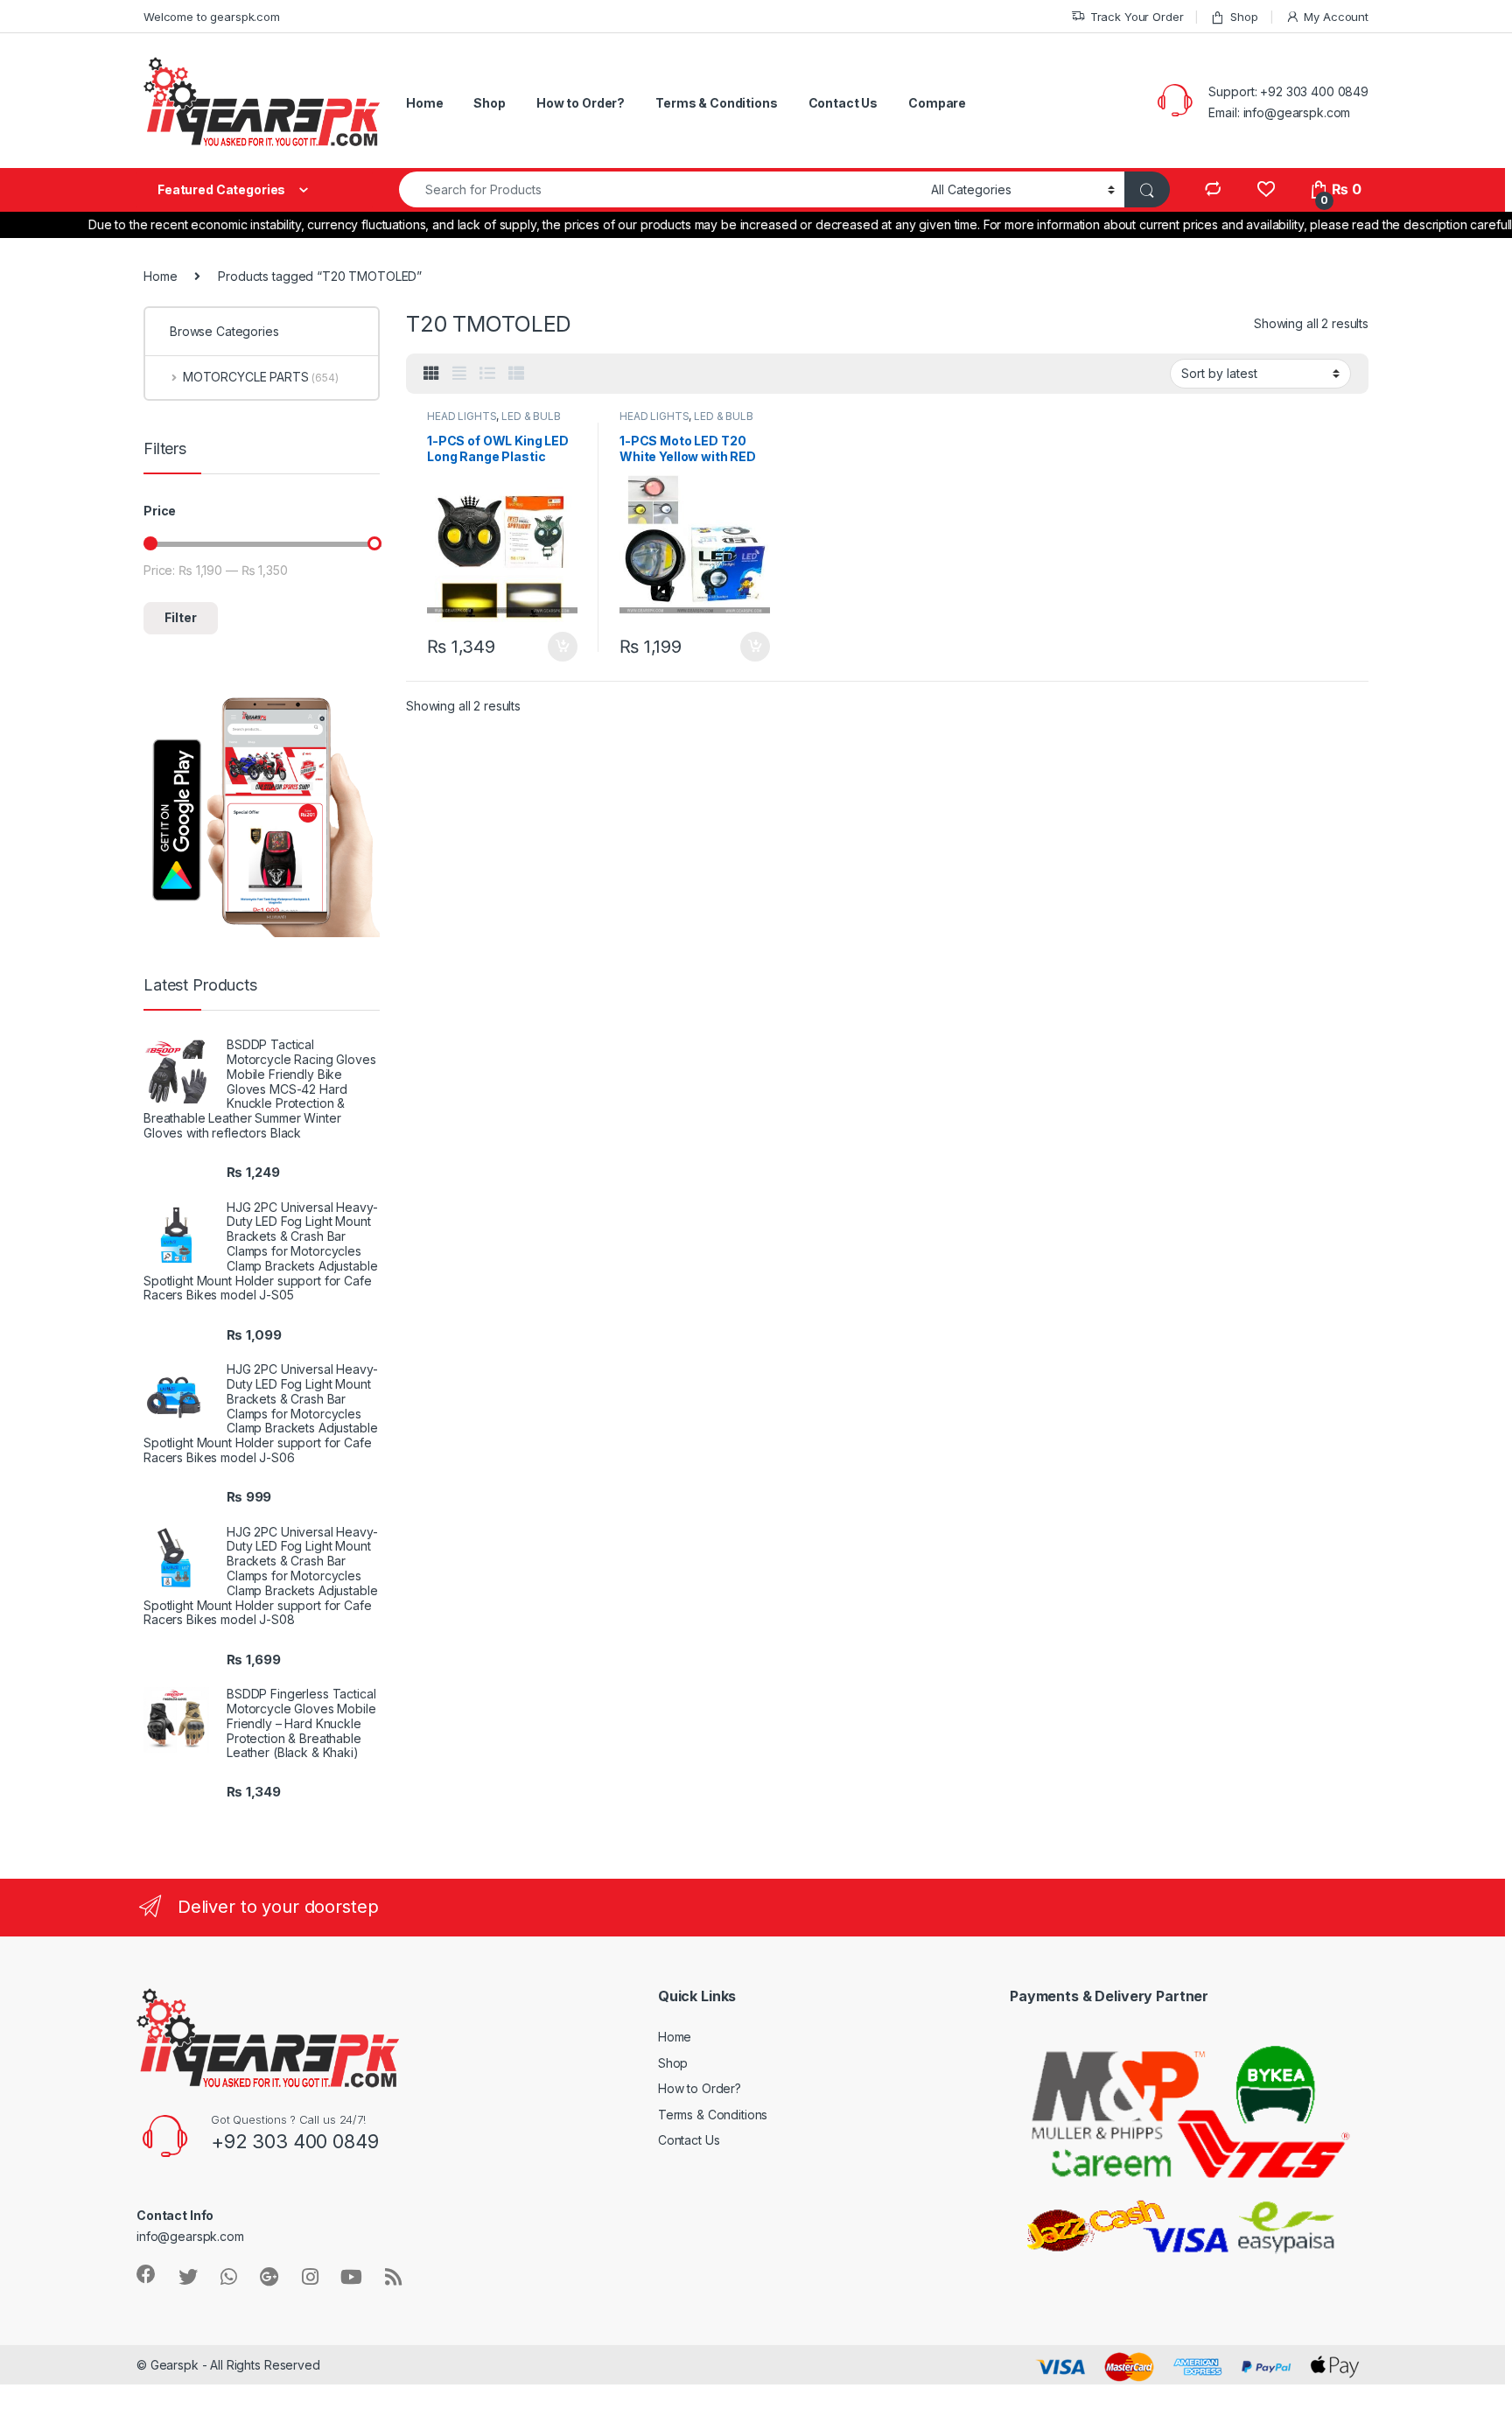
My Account (1336, 17)
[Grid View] (431, 374)
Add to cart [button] (563, 647)
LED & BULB (531, 416)
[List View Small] (516, 374)
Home (424, 103)
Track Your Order (1137, 17)
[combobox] (660, 189)
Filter (181, 617)
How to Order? (581, 103)
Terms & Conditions (716, 103)
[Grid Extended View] (459, 374)
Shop (1244, 17)
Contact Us (843, 103)
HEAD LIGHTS (462, 416)
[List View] (487, 374)
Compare (937, 103)
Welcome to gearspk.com (212, 17)
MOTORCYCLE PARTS (261, 377)
